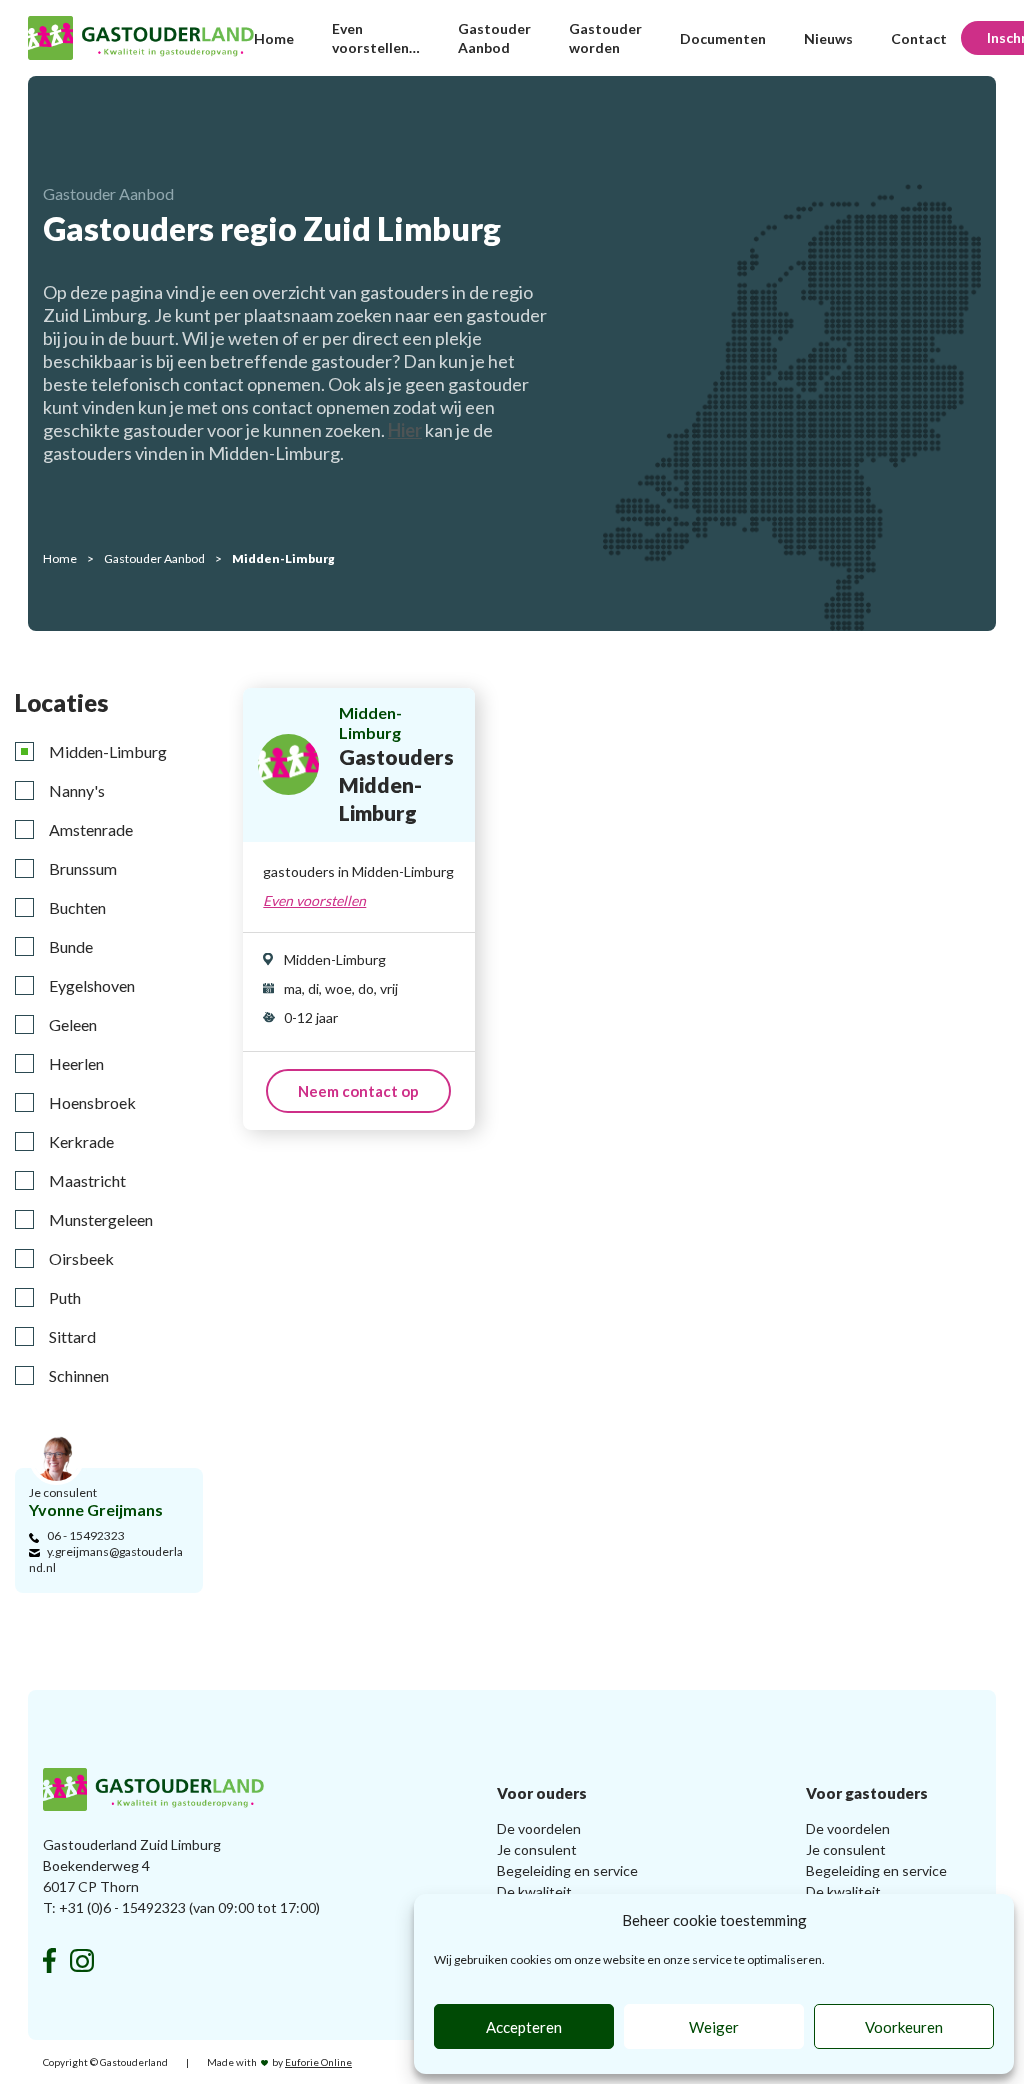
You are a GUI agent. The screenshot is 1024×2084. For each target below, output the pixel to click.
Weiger (714, 2027)
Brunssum (83, 868)
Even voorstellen (314, 900)
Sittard (72, 1336)
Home (274, 38)
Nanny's (77, 790)
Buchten (77, 907)
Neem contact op (358, 1091)
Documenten (723, 38)
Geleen (73, 1024)
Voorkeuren (904, 2027)
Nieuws (828, 38)
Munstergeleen (101, 1219)
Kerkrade (81, 1141)
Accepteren (524, 2027)
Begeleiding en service (567, 1870)
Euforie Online (318, 2062)
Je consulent (537, 1849)
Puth (65, 1297)
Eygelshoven (92, 985)
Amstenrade (91, 829)
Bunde (71, 946)
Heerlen (76, 1063)
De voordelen (539, 1828)
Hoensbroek (92, 1102)
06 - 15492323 (86, 1535)
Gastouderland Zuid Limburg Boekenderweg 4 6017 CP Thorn (132, 1865)
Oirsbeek (81, 1258)
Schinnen (79, 1375)
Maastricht (87, 1180)
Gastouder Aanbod (154, 558)
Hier (405, 430)
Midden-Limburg (108, 751)
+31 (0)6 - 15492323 (122, 1907)
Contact (919, 38)
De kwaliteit (534, 1891)
